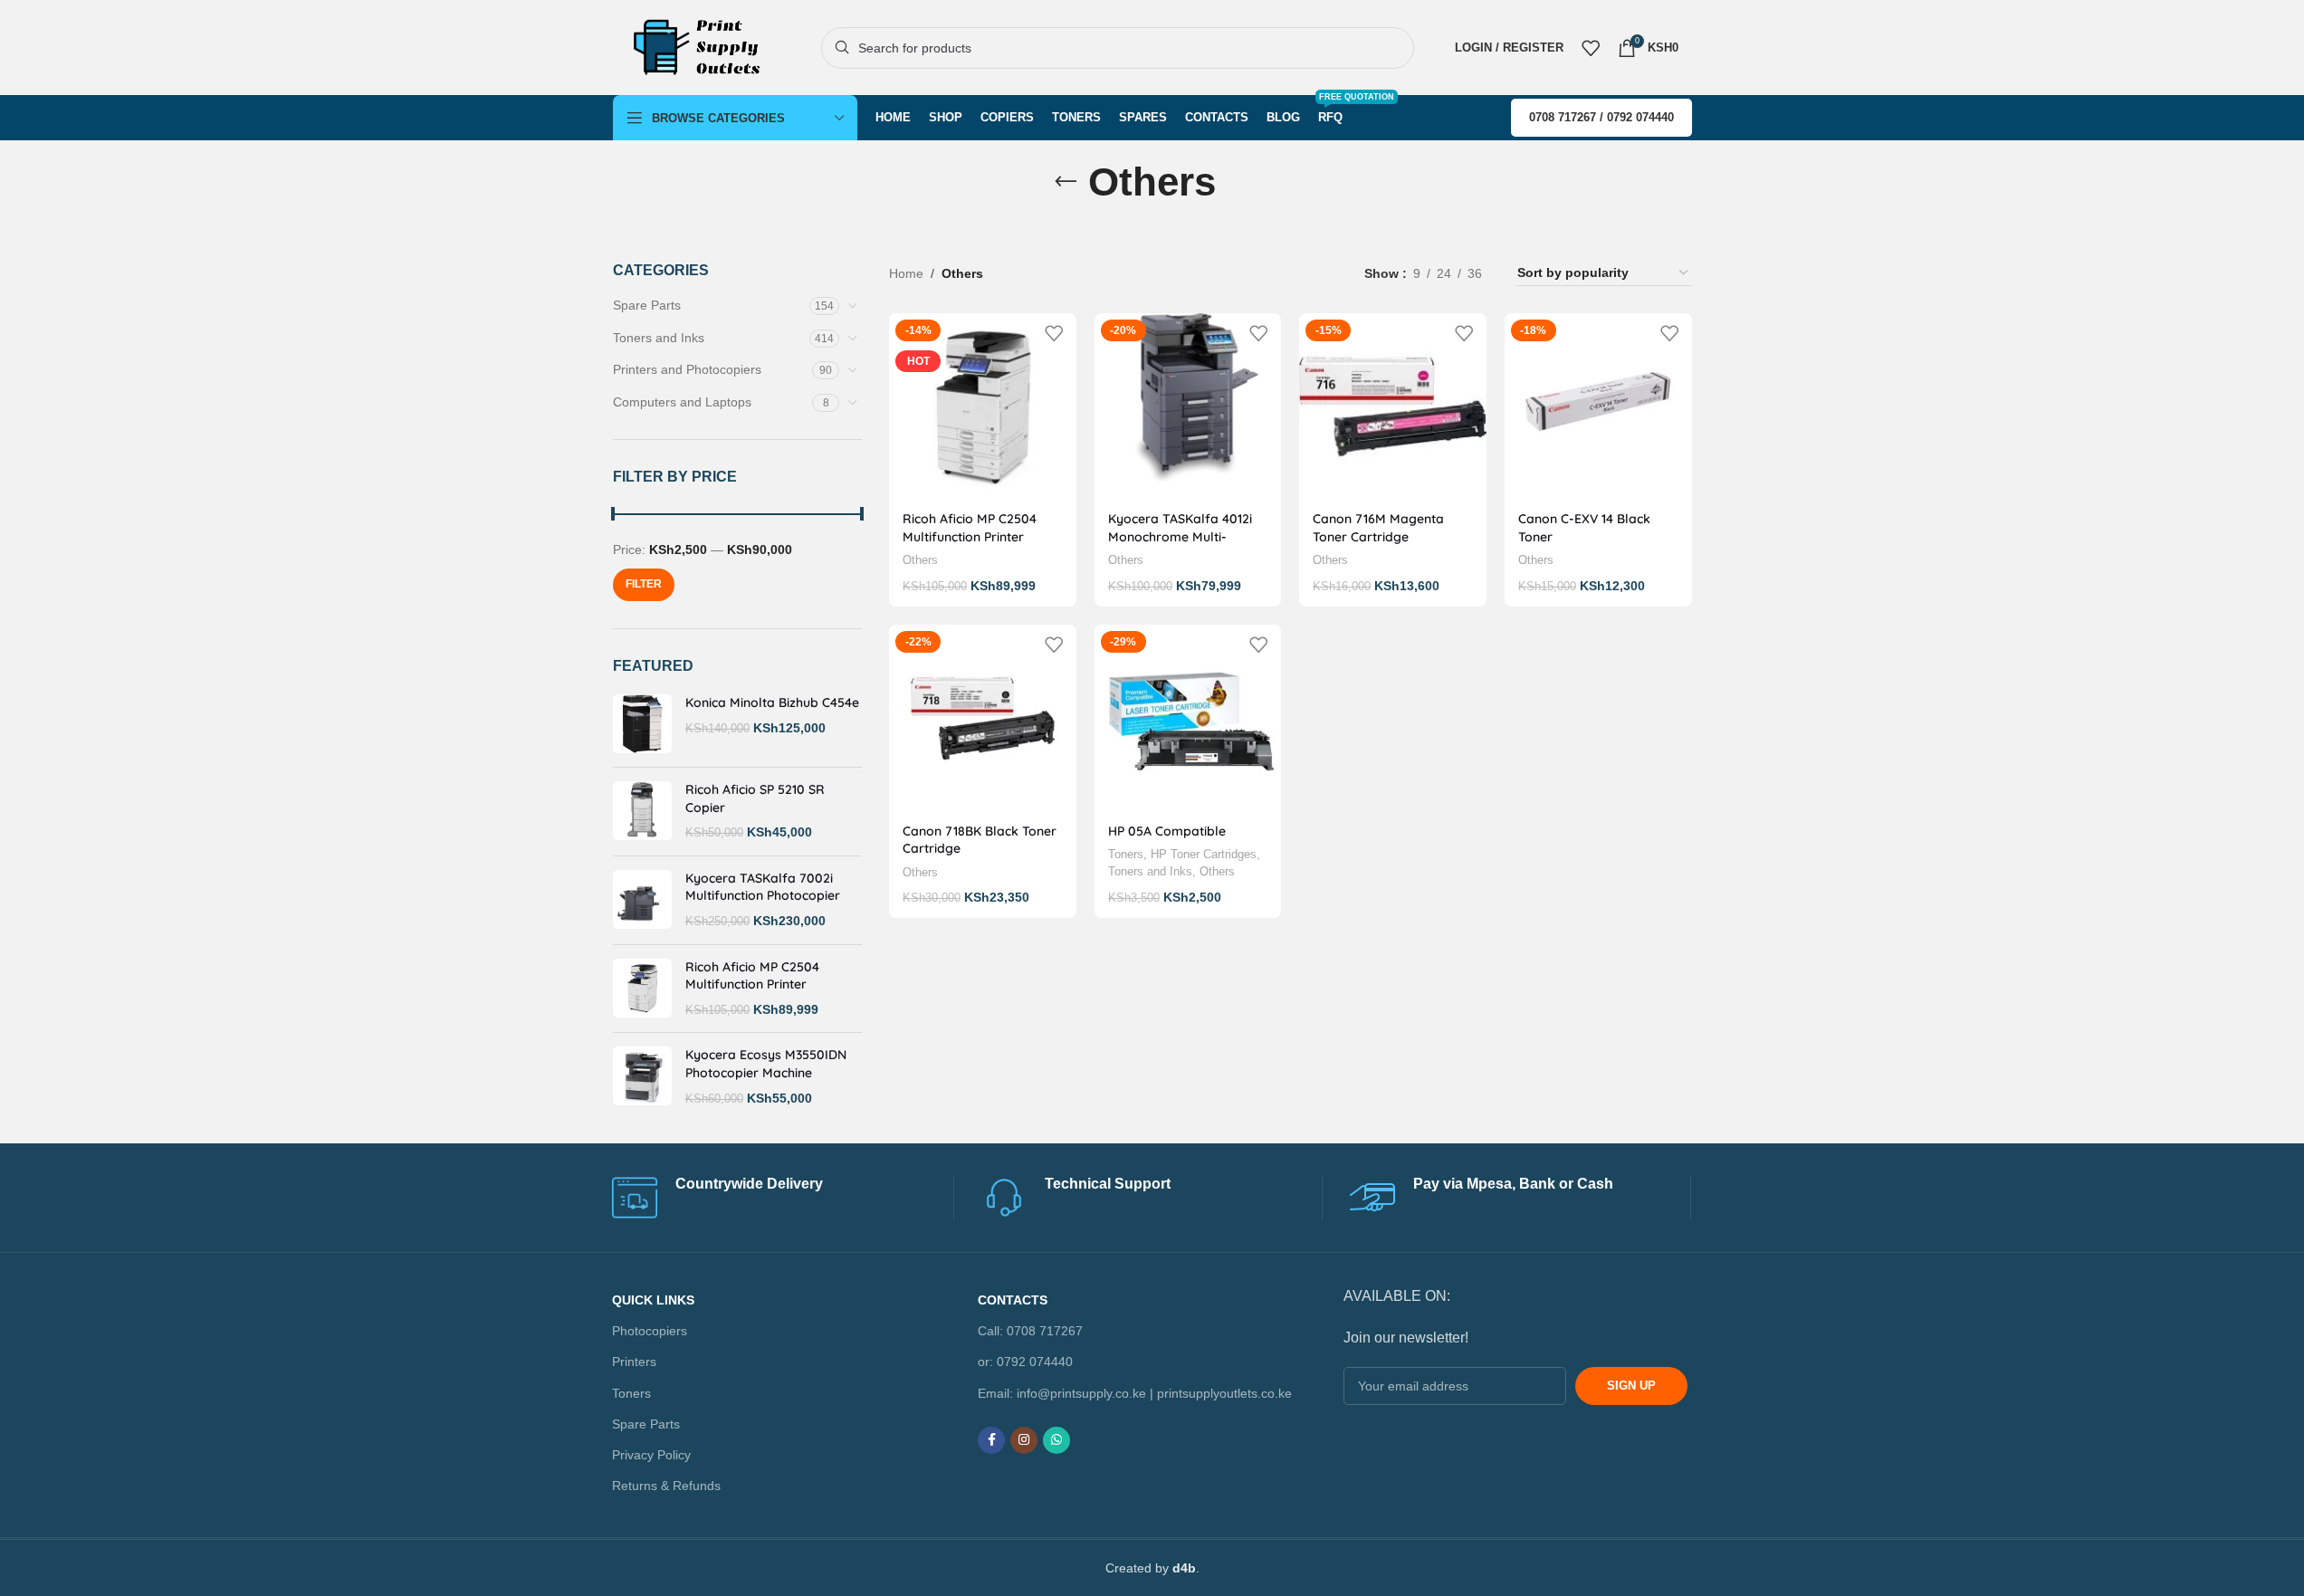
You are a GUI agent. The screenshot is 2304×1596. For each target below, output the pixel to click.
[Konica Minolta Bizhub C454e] (642, 724)
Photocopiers (650, 1331)
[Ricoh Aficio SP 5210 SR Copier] (642, 812)
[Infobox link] (783, 1198)
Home (906, 273)
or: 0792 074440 (1025, 1362)
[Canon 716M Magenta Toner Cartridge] (1393, 407)
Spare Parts (647, 305)
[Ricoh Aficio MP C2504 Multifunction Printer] (642, 989)
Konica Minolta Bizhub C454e (772, 702)
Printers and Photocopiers (687, 369)
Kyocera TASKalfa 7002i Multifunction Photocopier (763, 887)
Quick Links (654, 1300)
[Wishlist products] (1591, 48)
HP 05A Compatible (1167, 831)
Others (920, 560)
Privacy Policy (652, 1455)
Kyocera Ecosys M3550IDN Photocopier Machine (766, 1064)
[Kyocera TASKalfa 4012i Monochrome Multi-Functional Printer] (1188, 407)
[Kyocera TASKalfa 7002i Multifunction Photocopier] (642, 900)
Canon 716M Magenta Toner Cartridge (1378, 528)
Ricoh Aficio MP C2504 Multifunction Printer (752, 976)
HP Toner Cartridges (1204, 854)
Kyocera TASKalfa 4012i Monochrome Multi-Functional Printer (1180, 536)
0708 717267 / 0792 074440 (1601, 117)
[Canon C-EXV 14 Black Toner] (1598, 407)
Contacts (1013, 1300)
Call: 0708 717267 (1030, 1331)
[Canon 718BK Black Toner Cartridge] (983, 718)
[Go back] (1066, 182)
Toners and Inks (659, 338)
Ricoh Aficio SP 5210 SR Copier (755, 798)
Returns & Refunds (667, 1486)
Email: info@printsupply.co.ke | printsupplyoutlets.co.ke (1135, 1393)
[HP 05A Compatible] (1188, 718)
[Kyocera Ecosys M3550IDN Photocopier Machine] (642, 1077)
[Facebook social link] (991, 1440)
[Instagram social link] (1024, 1440)
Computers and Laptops (682, 402)
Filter (644, 584)
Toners (1126, 854)
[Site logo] (703, 46)
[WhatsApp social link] (1056, 1440)
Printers (635, 1362)
